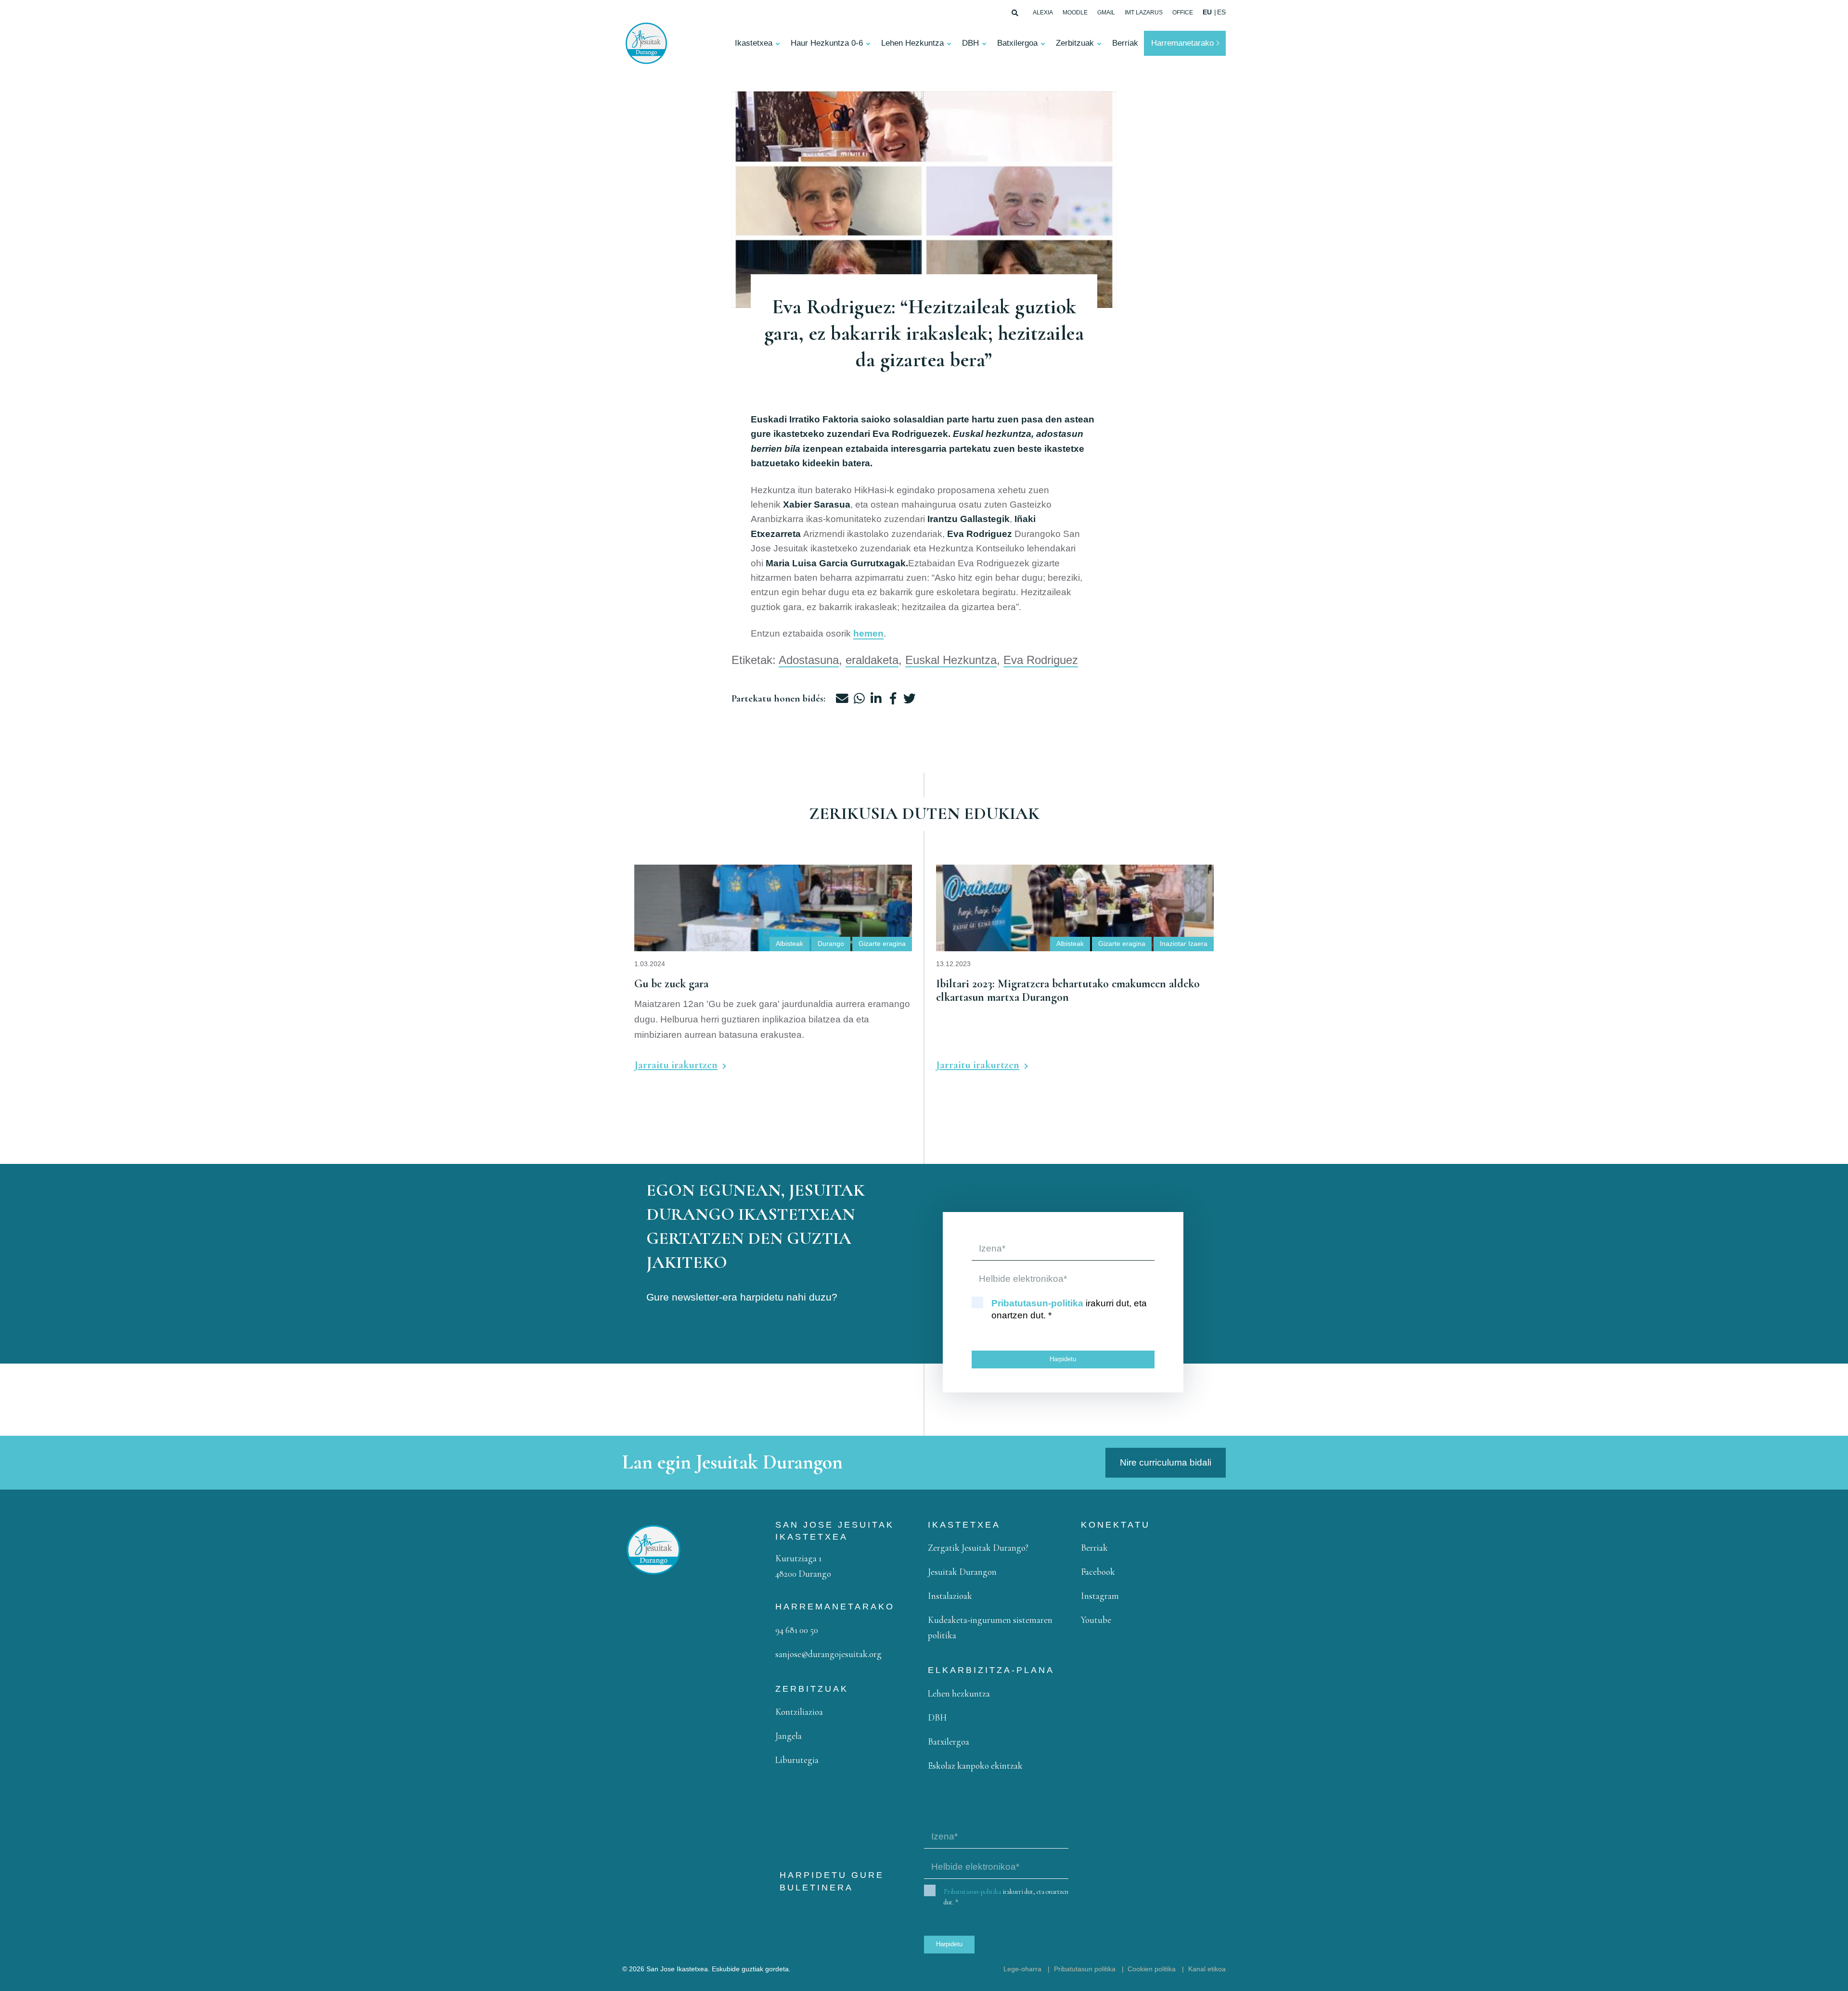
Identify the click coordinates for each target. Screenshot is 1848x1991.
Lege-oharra (1022, 1969)
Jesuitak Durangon (962, 1572)
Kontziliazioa (799, 1712)
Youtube (1096, 1620)
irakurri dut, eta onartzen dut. (1069, 1309)
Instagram (1100, 1596)
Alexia (1043, 13)
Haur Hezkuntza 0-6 (827, 43)
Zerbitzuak (1075, 43)
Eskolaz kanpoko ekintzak (975, 1766)
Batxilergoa (1017, 43)
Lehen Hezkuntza (912, 43)
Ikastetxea (754, 43)
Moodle (1075, 13)
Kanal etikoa (1207, 1969)
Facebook (1098, 1572)
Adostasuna (809, 660)
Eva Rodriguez (1041, 660)
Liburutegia (797, 1760)
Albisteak (789, 944)
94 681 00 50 (797, 1630)
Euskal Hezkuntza (951, 660)
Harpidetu (1063, 1359)
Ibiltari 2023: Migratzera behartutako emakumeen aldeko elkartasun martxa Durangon (1052, 880)
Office (1183, 13)
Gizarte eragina (882, 944)
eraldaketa (872, 660)
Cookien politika (1152, 1969)
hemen (868, 633)
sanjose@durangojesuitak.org (828, 1654)
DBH (970, 43)
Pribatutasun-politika (1037, 1303)
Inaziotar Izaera (1184, 944)
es (1221, 12)
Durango (831, 944)
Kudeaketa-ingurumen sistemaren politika (990, 1627)
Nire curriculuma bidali (1166, 1462)
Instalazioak (950, 1596)
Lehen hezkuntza (959, 1693)
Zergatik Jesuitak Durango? (978, 1548)
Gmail (1106, 13)
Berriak (1125, 43)
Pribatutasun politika (1085, 1969)
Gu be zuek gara (669, 872)
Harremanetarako (1182, 43)
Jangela (789, 1736)
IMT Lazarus (1144, 13)
